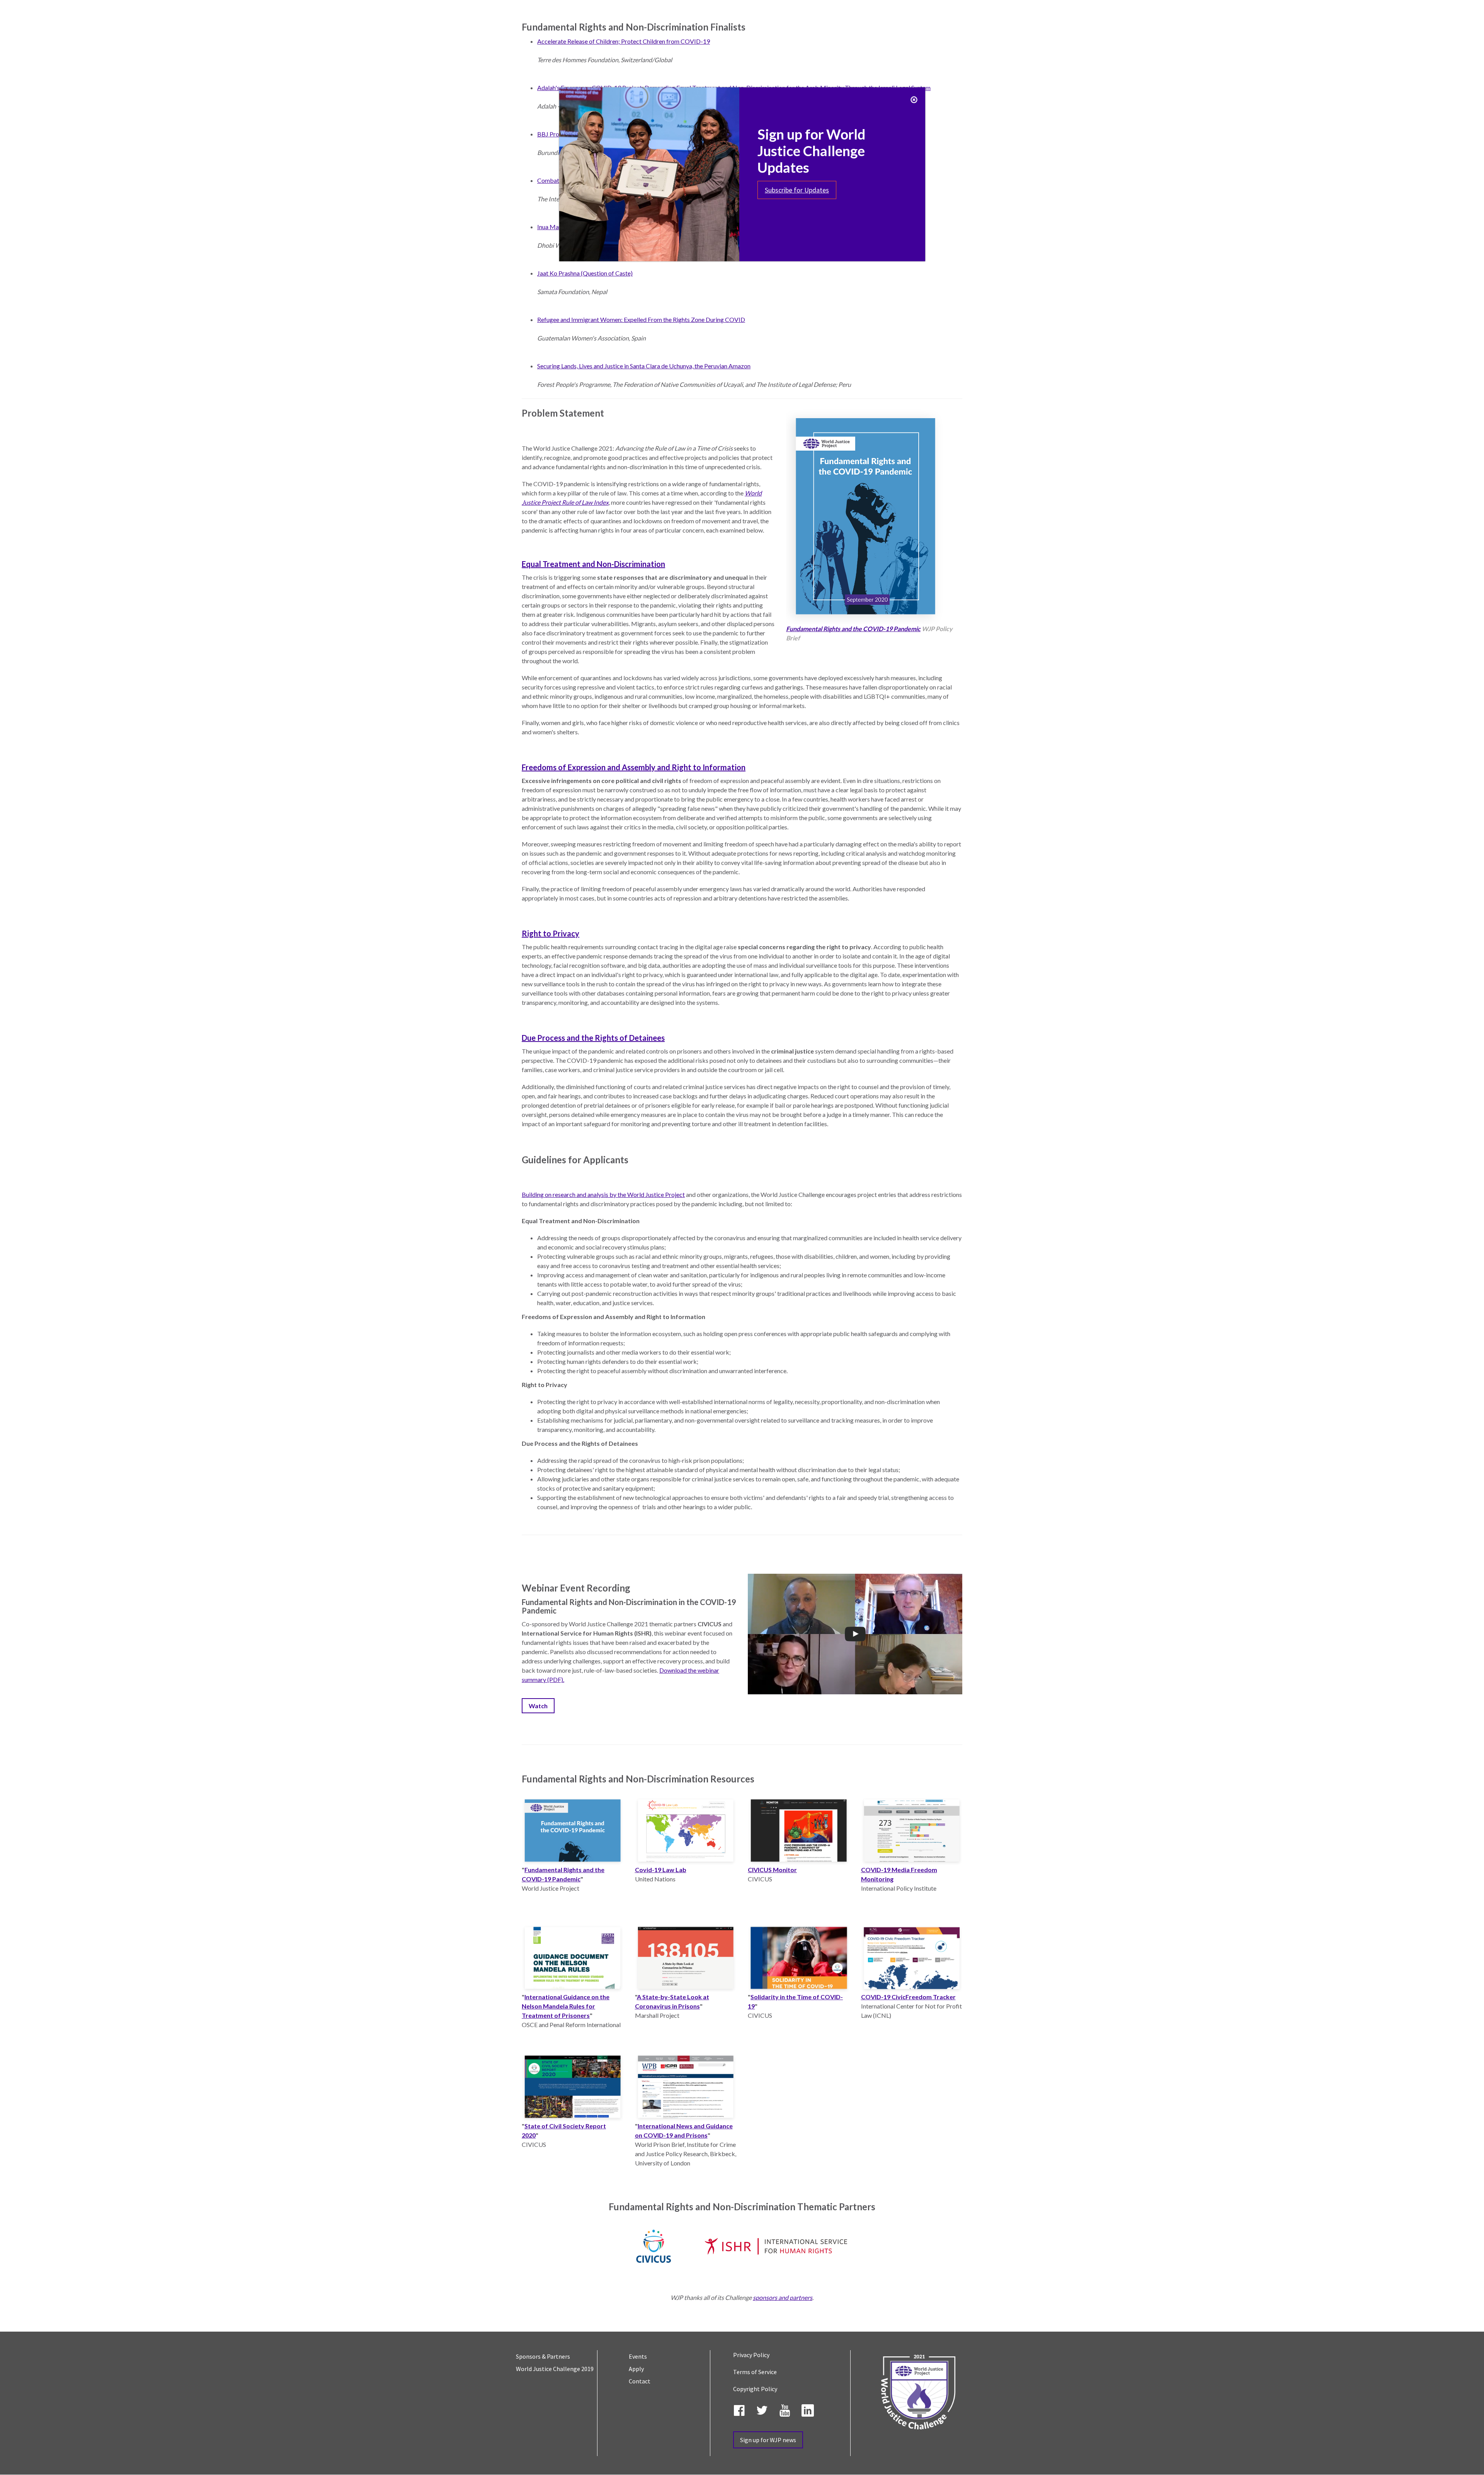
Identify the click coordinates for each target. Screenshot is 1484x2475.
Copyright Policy (755, 2389)
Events (638, 2356)
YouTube (786, 2409)
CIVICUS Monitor (772, 1870)
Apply (636, 2369)
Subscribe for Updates (797, 190)
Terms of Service (755, 2372)
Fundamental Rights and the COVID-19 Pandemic (853, 629)
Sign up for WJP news (768, 2440)
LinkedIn (809, 2409)
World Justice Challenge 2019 (555, 2369)
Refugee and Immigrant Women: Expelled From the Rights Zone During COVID (641, 319)
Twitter (764, 2409)
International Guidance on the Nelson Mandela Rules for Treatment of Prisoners (566, 2006)
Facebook (741, 2409)
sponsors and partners (783, 2297)
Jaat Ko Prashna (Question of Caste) (585, 273)
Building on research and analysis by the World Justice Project (603, 1194)
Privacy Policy (751, 2355)
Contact (640, 2381)
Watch (538, 1706)
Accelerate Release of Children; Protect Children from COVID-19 (624, 41)
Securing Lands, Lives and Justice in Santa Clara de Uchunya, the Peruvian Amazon (644, 366)
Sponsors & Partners (543, 2356)
